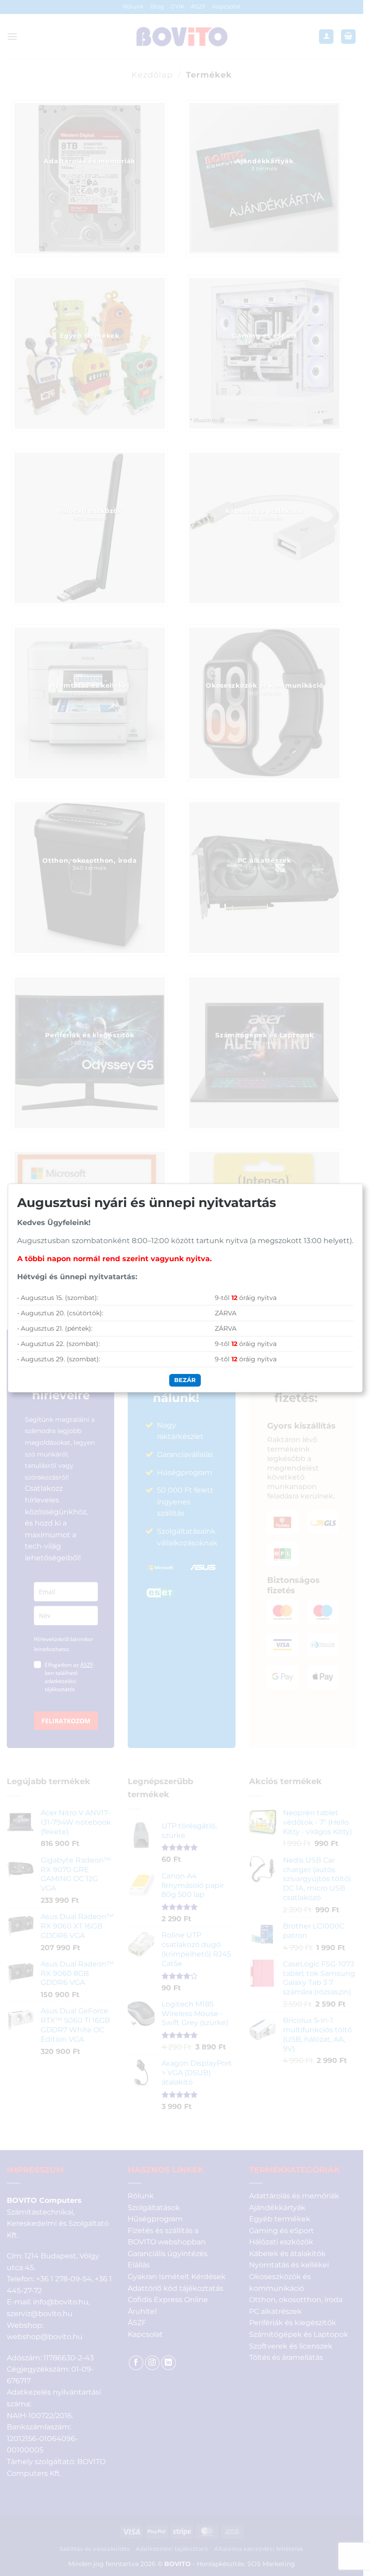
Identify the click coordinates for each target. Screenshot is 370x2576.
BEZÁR (185, 1380)
